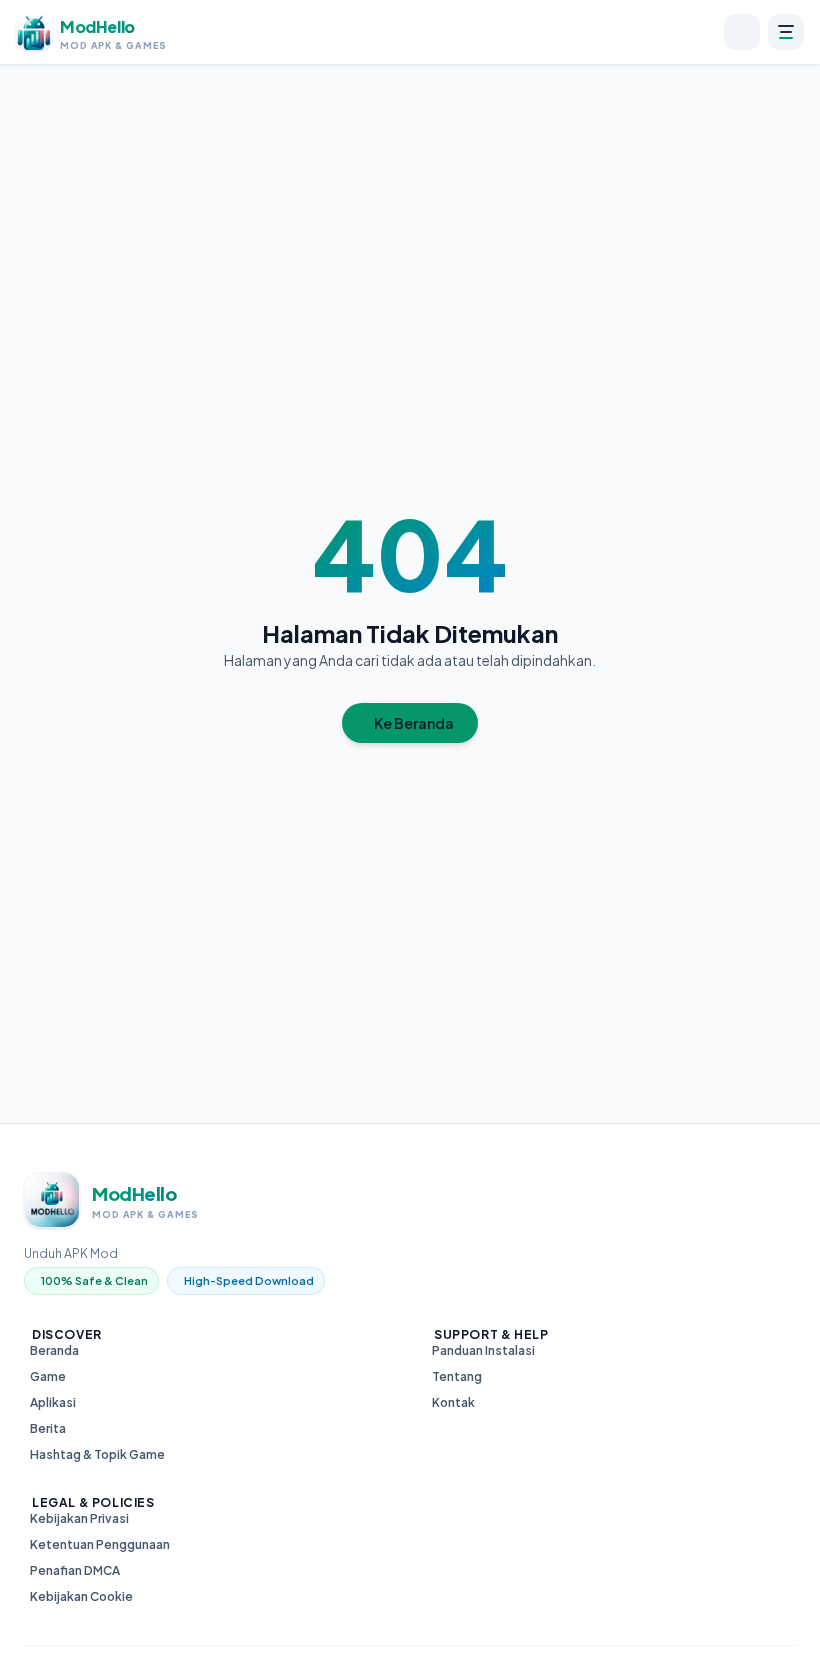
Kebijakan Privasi (79, 1518)
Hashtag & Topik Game (97, 1454)
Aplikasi (53, 1402)
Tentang (457, 1376)
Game (48, 1376)
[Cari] (742, 32)
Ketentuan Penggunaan (100, 1544)
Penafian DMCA (75, 1570)
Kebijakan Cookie (81, 1596)
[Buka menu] (786, 32)
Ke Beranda (414, 723)
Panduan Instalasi (483, 1350)
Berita (48, 1428)
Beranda (54, 1350)
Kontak (453, 1402)
